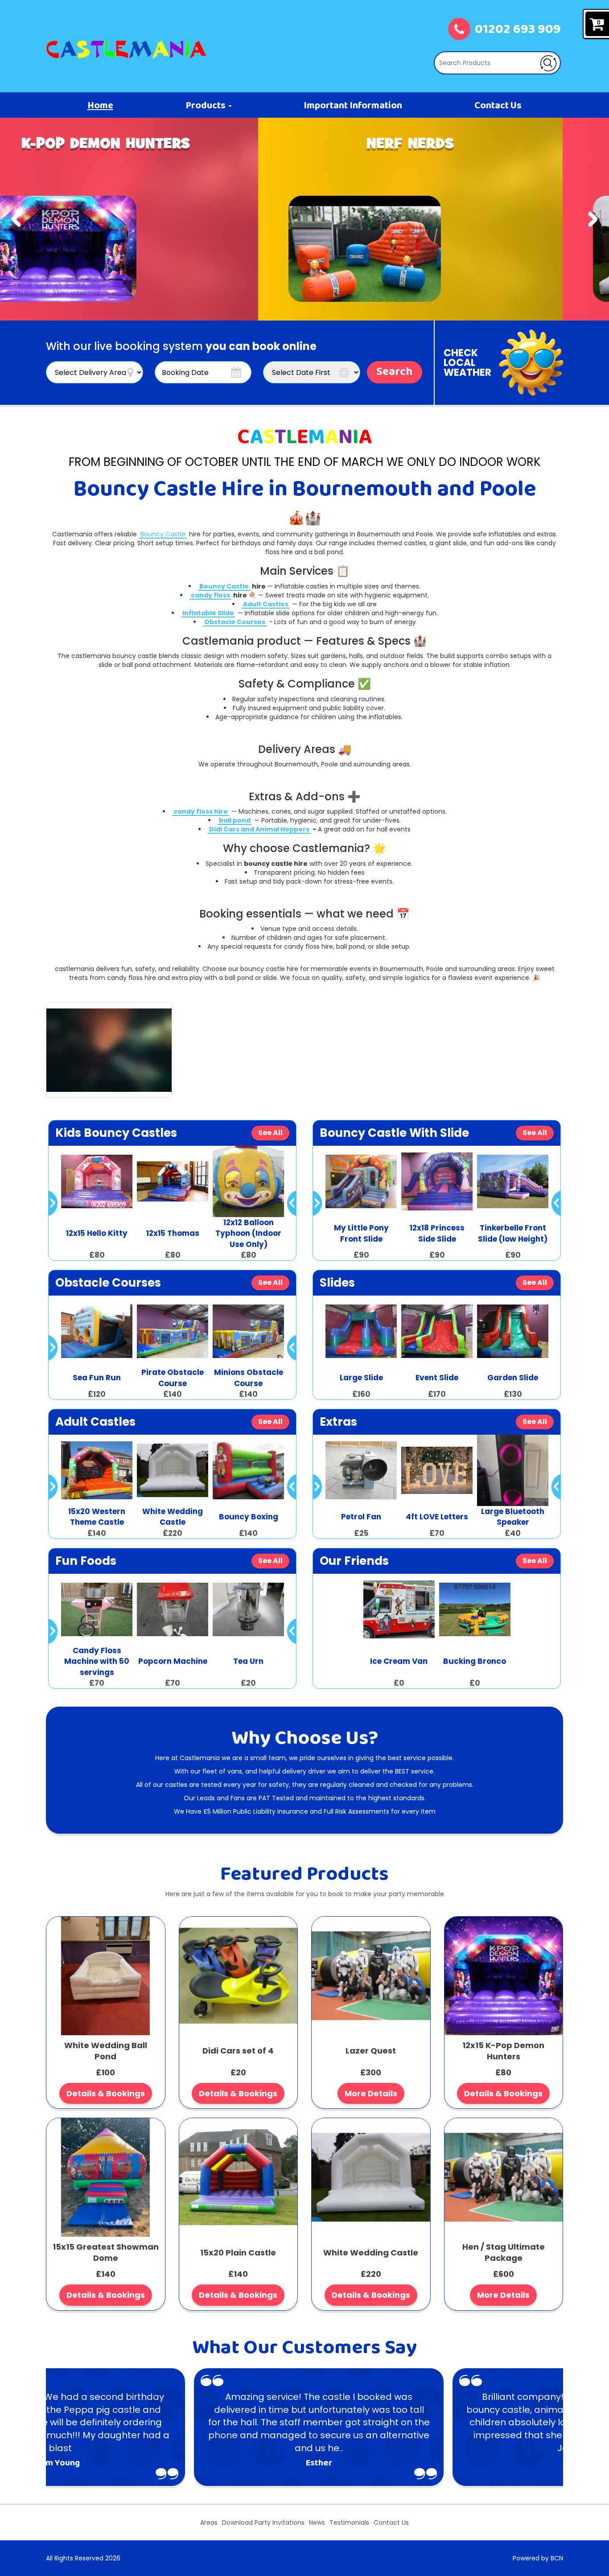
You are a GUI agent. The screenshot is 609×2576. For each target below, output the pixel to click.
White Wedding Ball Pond (106, 2051)
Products (206, 106)
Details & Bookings (106, 2093)
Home (100, 106)
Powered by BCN (538, 2558)
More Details (371, 2093)
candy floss (210, 595)
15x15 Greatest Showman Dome (106, 2253)
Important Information (353, 106)
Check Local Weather (467, 363)
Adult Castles (266, 604)
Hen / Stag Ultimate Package (504, 2253)
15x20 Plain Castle (238, 2253)
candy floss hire (201, 811)
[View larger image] (109, 1050)
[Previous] (16, 219)
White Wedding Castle (371, 2253)
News (317, 2523)
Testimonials (349, 2523)
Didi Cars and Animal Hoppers (259, 829)
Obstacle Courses (235, 622)
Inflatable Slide (208, 613)
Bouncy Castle (163, 534)
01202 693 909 (518, 30)
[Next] (593, 219)
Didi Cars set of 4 (238, 2051)
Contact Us (498, 106)
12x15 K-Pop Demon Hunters (503, 2051)
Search (395, 372)
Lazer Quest (371, 2051)
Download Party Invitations (263, 2523)
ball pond (235, 820)
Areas (209, 2523)
